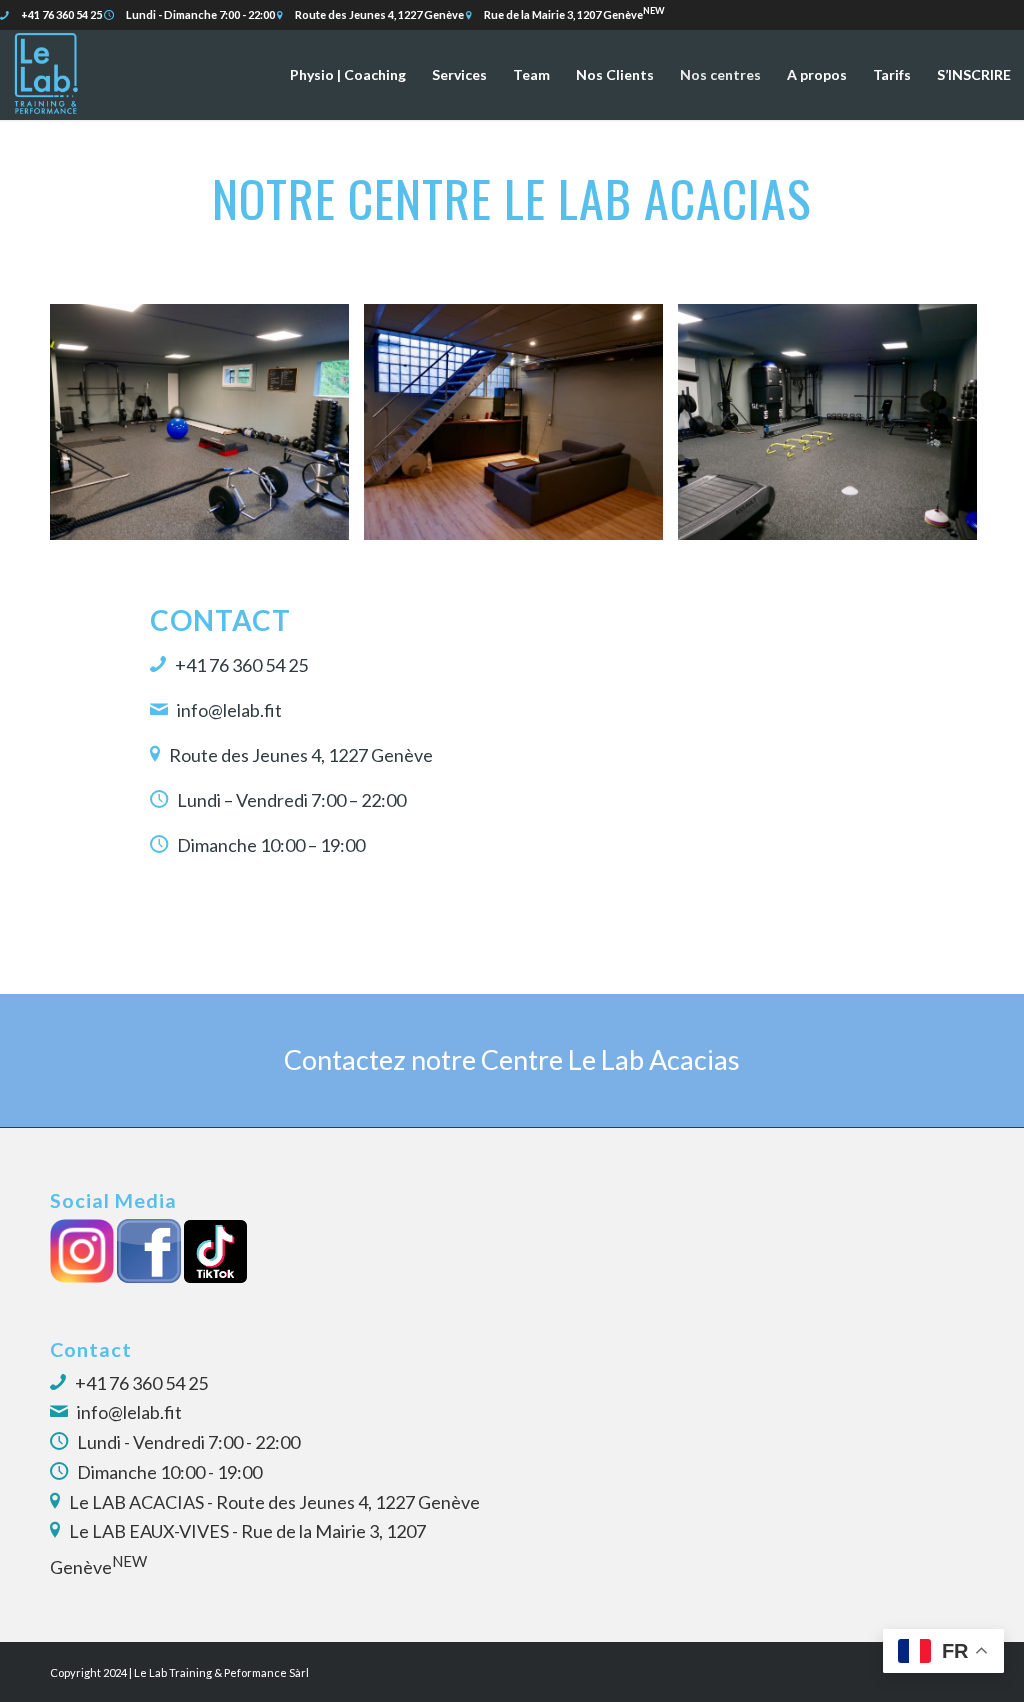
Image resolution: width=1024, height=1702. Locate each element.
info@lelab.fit (129, 1412)
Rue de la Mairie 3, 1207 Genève (574, 14)
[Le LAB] (45, 75)
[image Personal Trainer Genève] (521, 429)
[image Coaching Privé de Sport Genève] (835, 429)
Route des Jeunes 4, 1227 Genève (379, 14)
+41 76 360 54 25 (60, 14)
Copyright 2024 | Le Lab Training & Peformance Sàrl (179, 1672)
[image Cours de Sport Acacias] (207, 429)
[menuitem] (348, 75)
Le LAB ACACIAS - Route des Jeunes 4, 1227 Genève (274, 1502)
